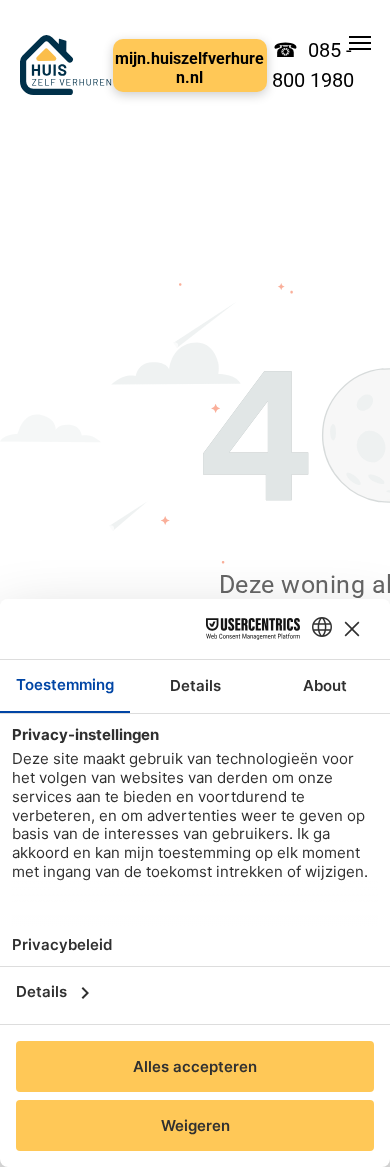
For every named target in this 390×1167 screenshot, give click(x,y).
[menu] (360, 43)
